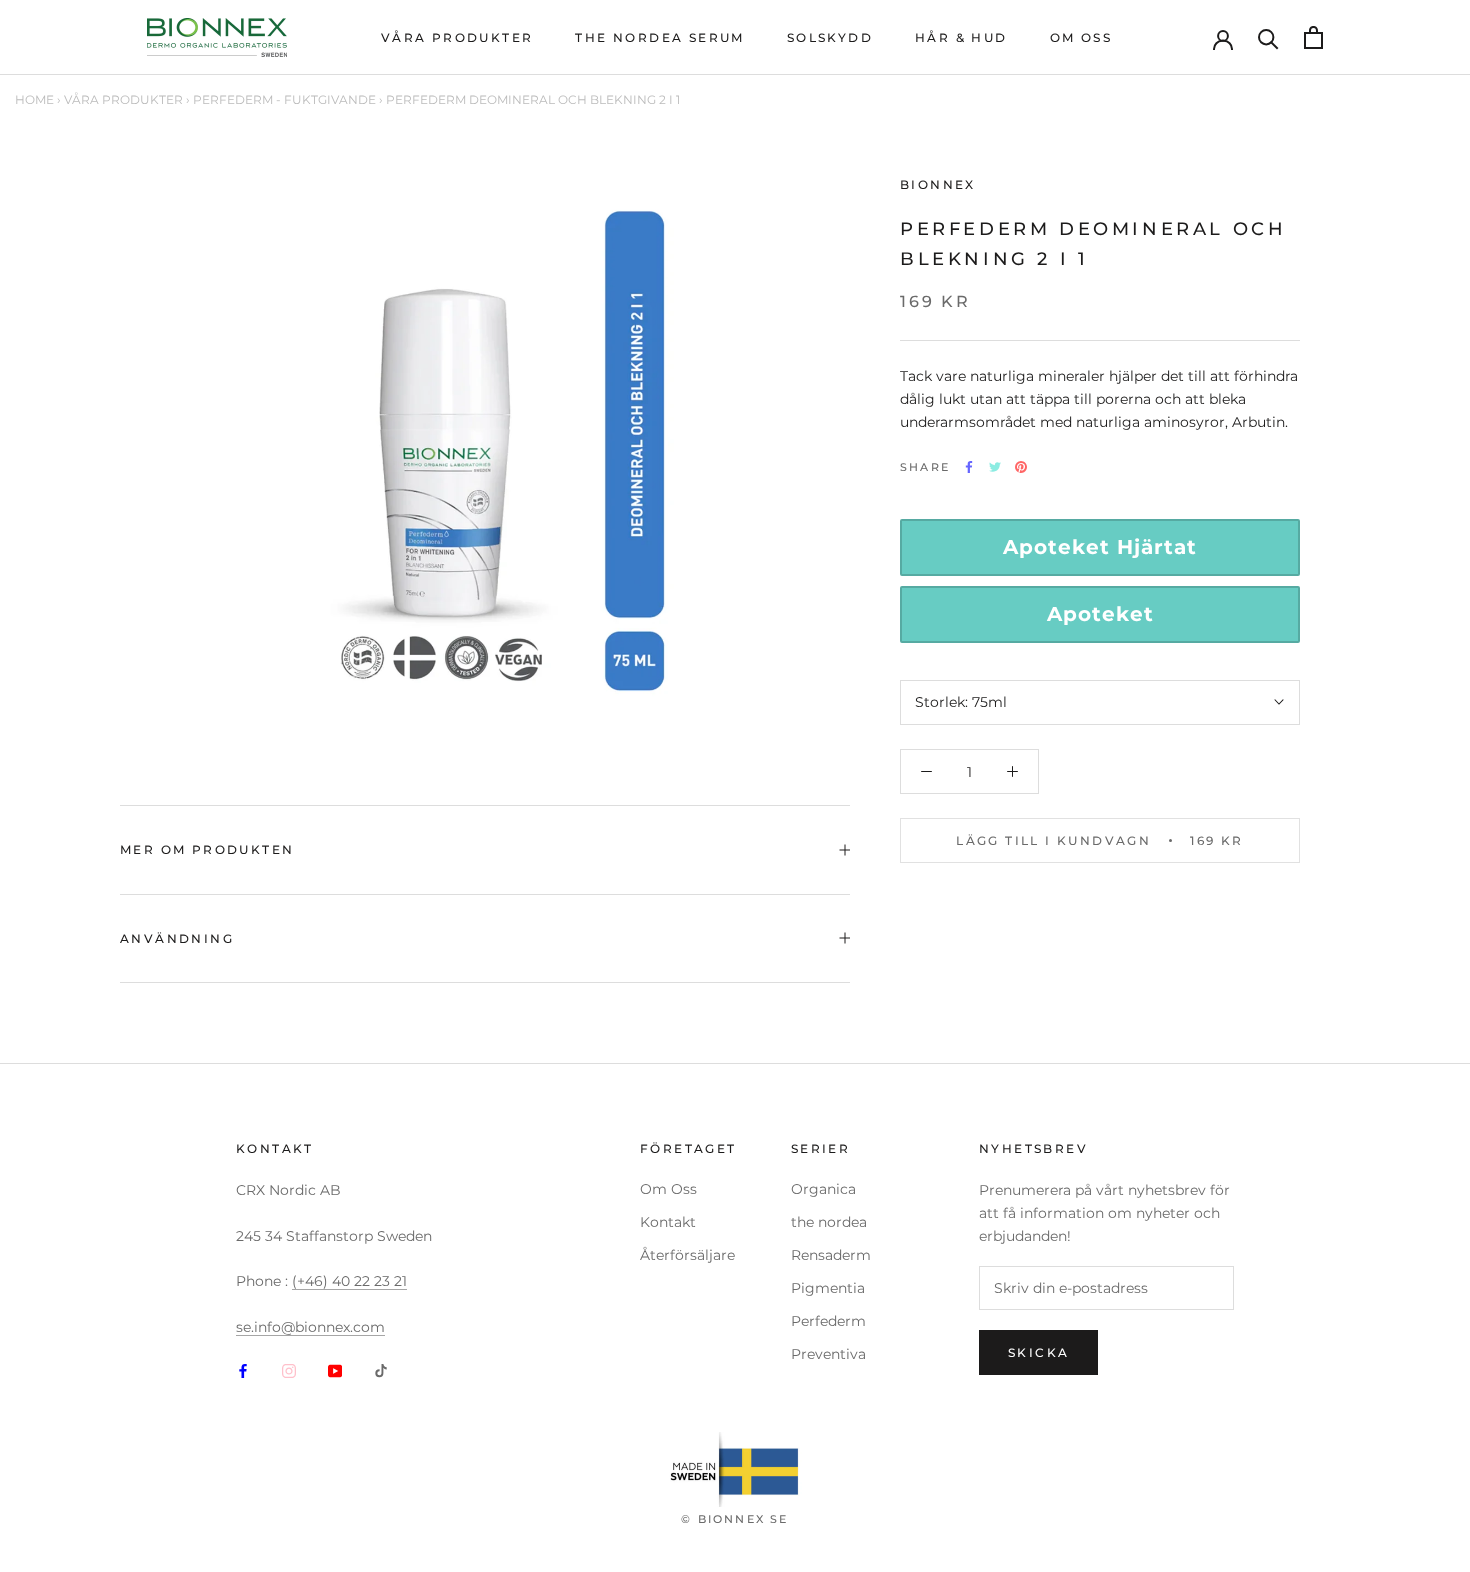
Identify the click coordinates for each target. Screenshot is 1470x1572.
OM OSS (1081, 37)
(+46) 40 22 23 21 (349, 1281)
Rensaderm (831, 1255)
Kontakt (668, 1222)
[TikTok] (381, 1370)
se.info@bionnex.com (310, 1327)
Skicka (1038, 1352)
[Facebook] (243, 1370)
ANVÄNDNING (177, 938)
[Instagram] (289, 1370)
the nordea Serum (659, 37)
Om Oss (668, 1189)
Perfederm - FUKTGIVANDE (284, 99)
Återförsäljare (687, 1255)
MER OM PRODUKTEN (207, 849)
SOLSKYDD (830, 37)
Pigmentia (828, 1288)
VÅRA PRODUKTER (457, 37)
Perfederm (828, 1321)
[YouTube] (335, 1370)
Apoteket (1100, 614)
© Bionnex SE (734, 1519)
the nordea (829, 1222)
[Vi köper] (1268, 37)
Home (34, 99)
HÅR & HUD (961, 37)
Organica (823, 1189)
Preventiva (828, 1354)
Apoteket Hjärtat (1100, 547)
